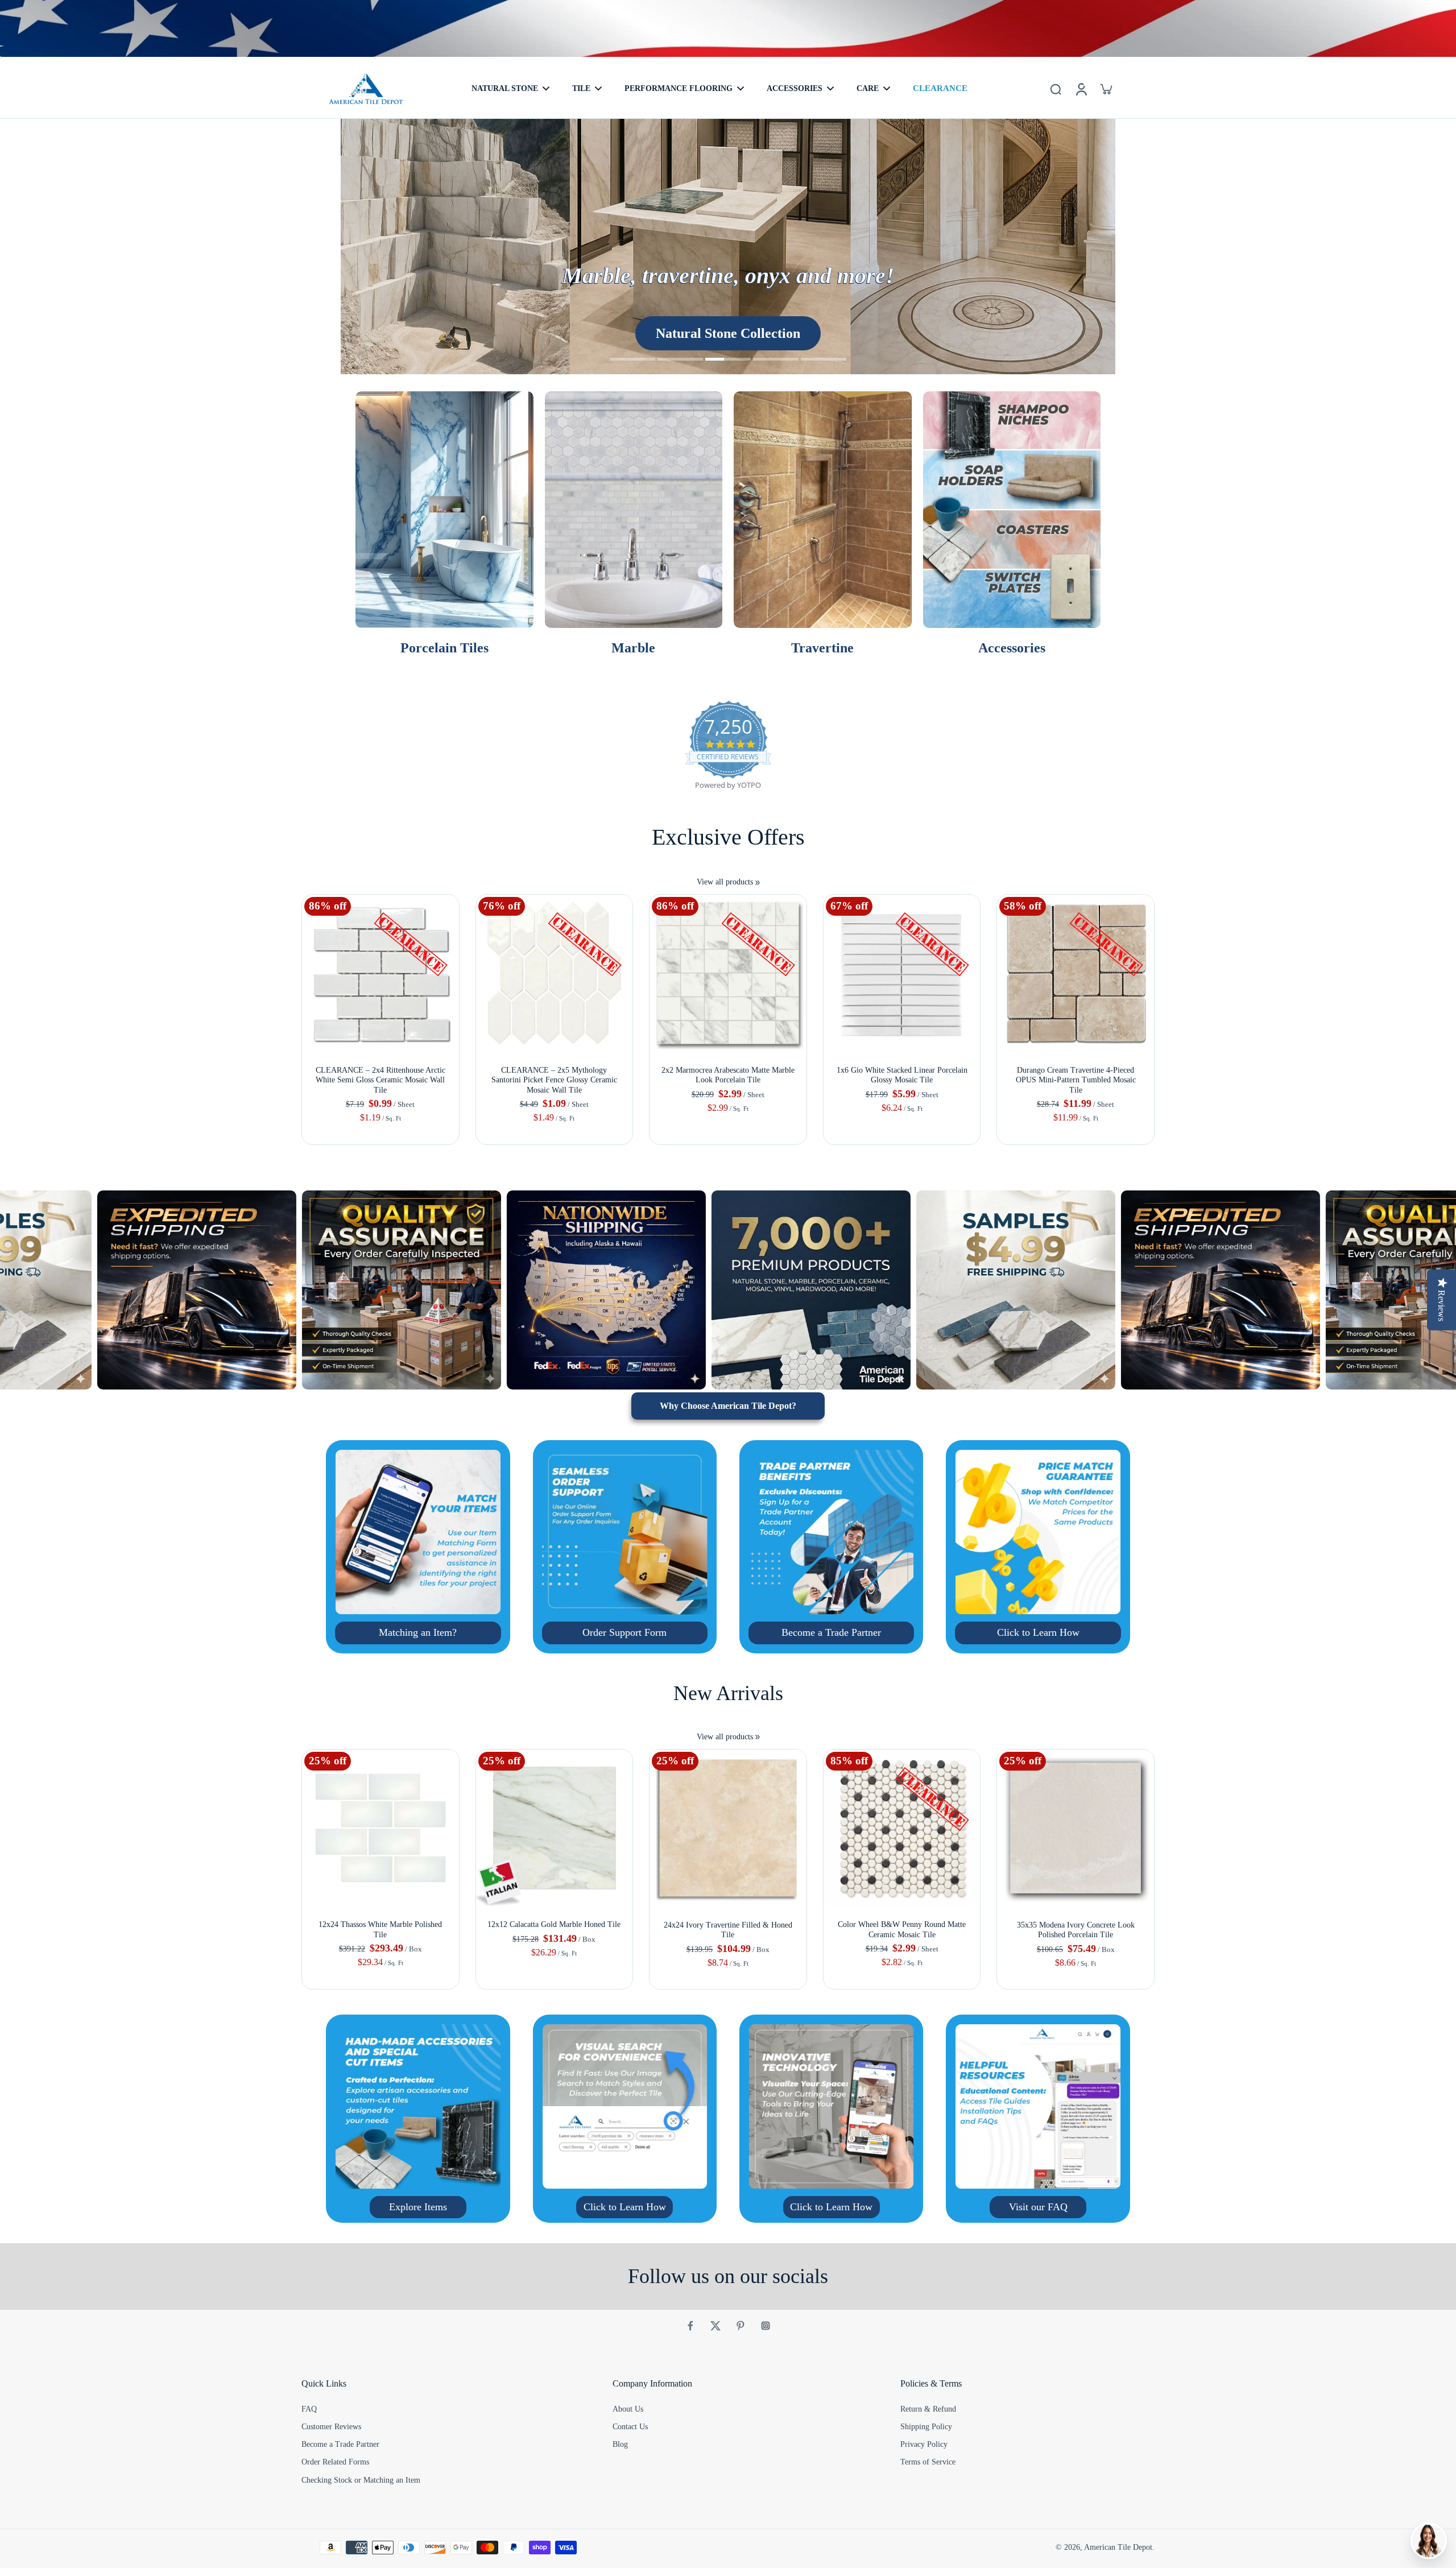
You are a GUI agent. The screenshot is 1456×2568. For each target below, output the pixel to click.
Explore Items (418, 2207)
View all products (725, 882)
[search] (1056, 89)
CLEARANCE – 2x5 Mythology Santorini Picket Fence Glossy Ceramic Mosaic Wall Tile (554, 1080)
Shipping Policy (926, 2427)
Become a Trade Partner (831, 1632)
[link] (758, 883)
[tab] (632, 361)
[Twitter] (715, 2326)
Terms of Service (928, 2462)
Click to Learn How (1038, 1632)
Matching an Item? (418, 1632)
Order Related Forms (335, 2462)
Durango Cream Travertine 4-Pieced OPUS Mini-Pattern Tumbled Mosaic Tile (1076, 1080)
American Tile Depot (1118, 2547)
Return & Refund (928, 2409)
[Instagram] (766, 2326)
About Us (628, 2409)
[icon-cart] (1106, 89)
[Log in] (1081, 89)
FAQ (309, 2409)
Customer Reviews (331, 2427)
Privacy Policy (924, 2444)
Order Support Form (624, 1632)
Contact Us (630, 2427)
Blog (620, 2444)
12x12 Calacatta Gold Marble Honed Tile (554, 1924)
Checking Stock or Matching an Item (361, 2480)
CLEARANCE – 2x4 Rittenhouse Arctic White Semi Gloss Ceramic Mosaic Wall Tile (380, 1080)
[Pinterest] (741, 2326)
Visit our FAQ (1038, 2207)
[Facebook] (690, 2326)
